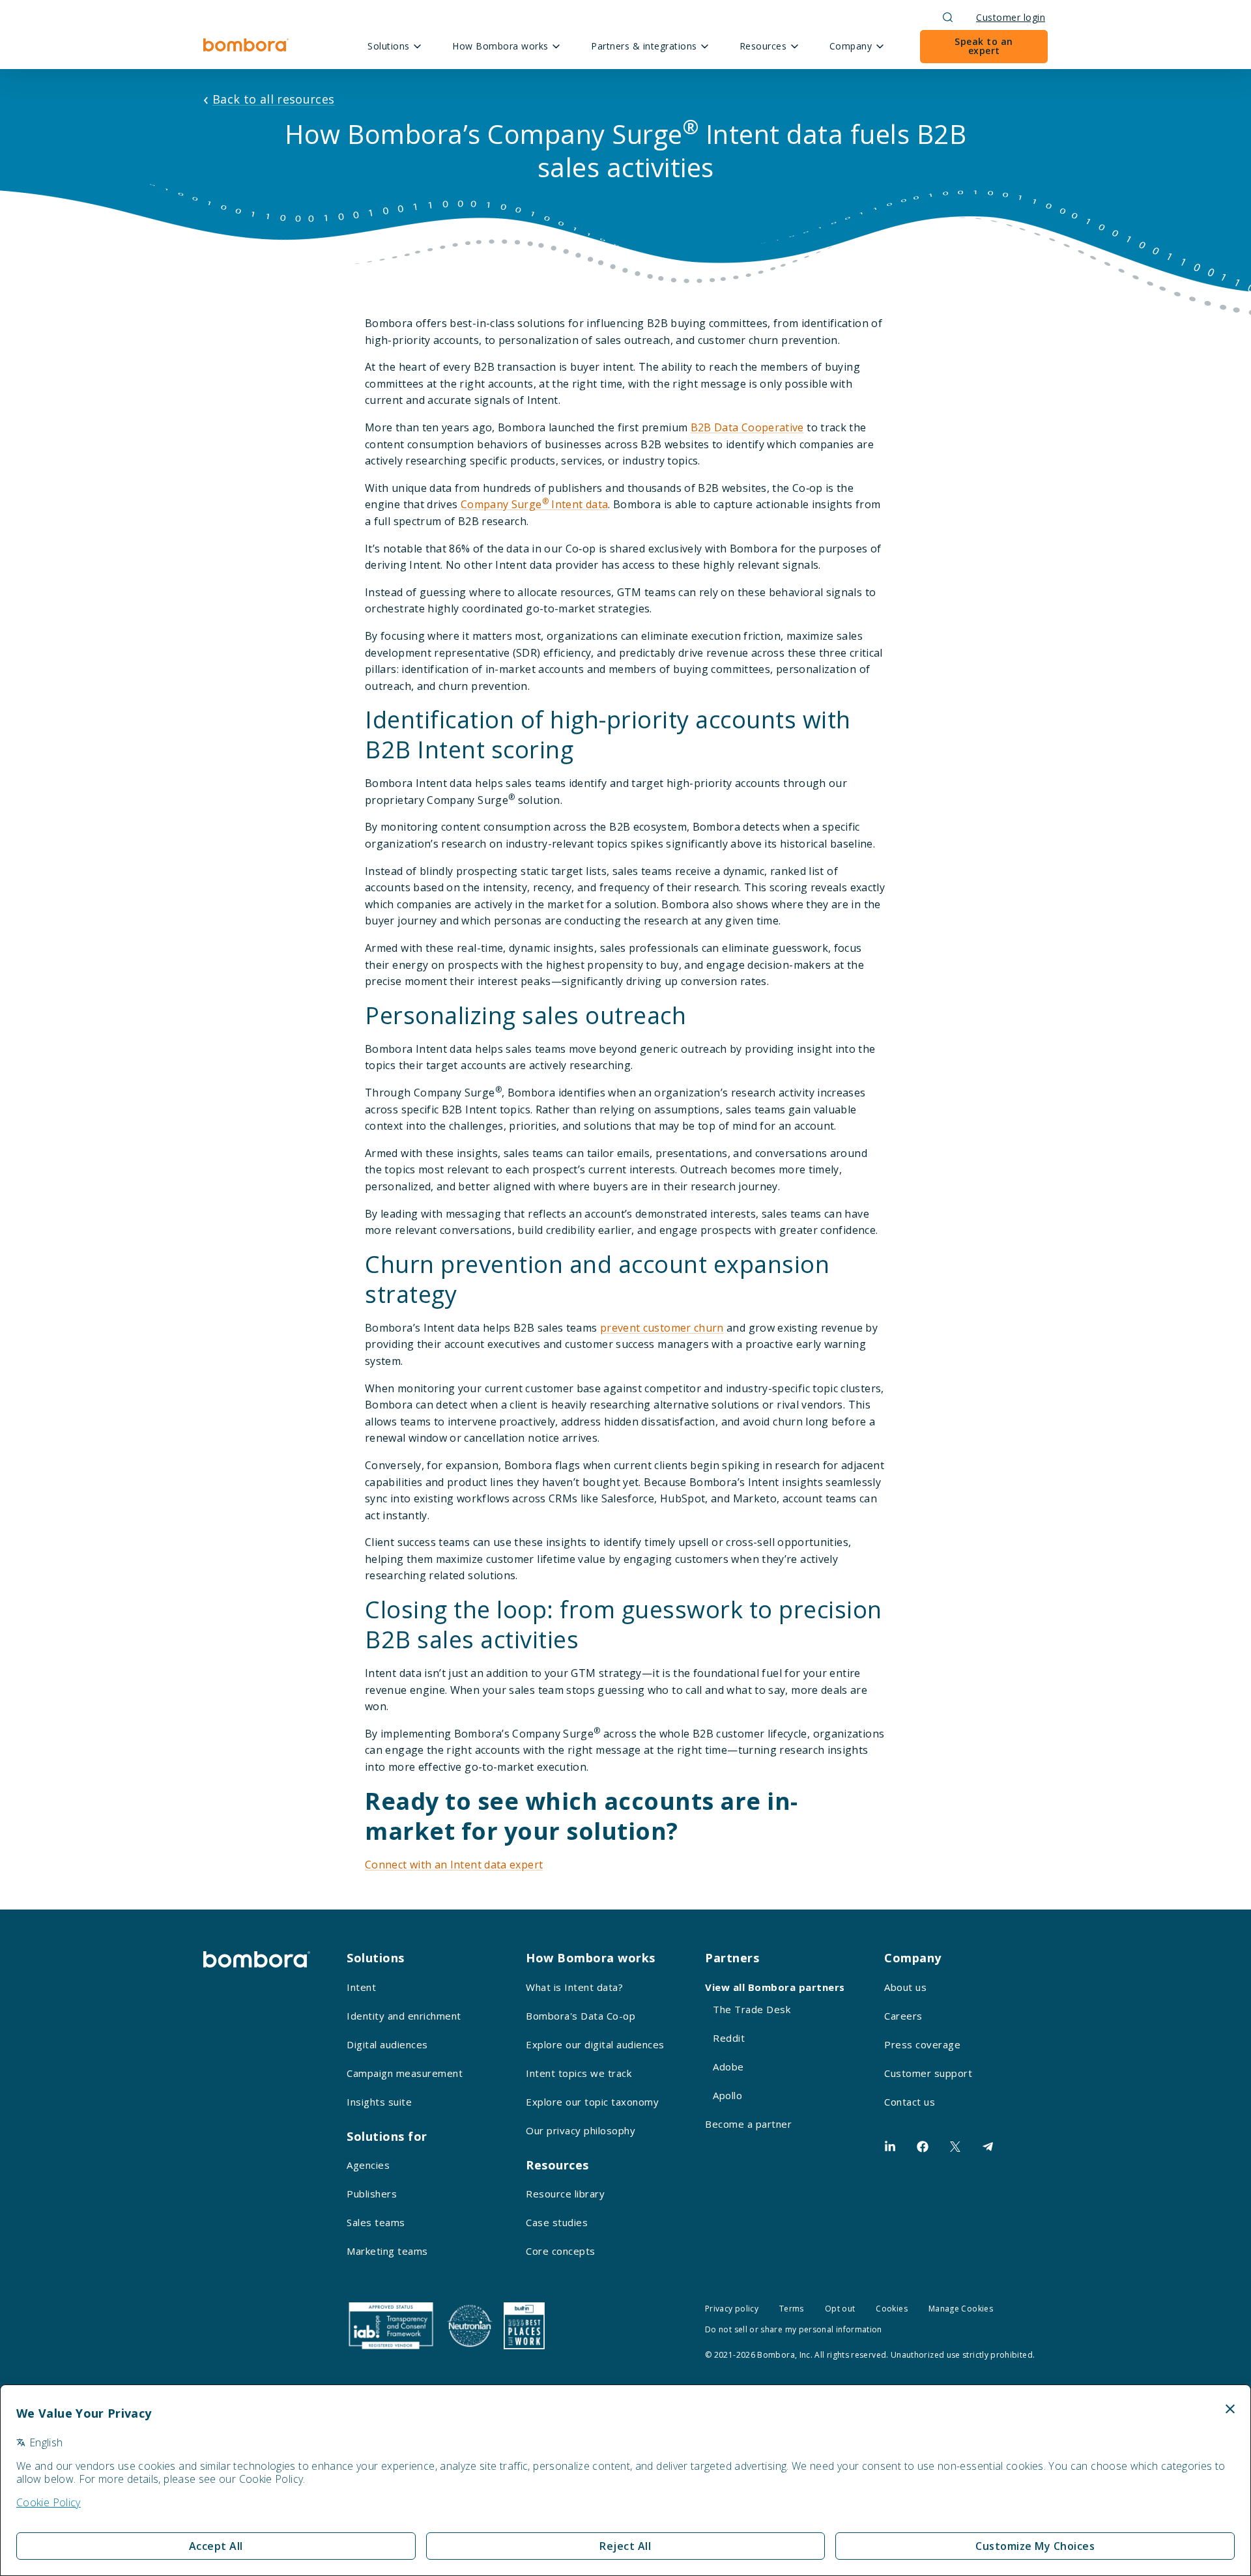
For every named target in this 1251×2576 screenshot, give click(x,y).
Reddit (729, 2038)
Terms (792, 2309)
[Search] (948, 17)
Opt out (840, 2309)
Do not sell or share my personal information (794, 2329)
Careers (903, 2016)
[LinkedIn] (890, 2147)
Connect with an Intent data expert (454, 1865)
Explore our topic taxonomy (592, 2102)
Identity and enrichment (404, 2016)
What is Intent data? (574, 1987)
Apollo (727, 2095)
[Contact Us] (988, 2147)
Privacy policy (732, 2309)
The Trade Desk (752, 2009)
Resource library (565, 2194)
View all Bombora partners (775, 1987)
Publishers (372, 2194)
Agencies (368, 2165)
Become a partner (748, 2124)
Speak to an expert (984, 46)
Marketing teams (387, 2251)
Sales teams (376, 2222)
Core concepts (561, 2251)
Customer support (928, 2073)
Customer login (1011, 17)
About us (905, 1987)
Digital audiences (387, 2044)
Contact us (910, 2102)
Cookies (892, 2309)
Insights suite (379, 2102)
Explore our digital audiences (595, 2044)
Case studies (557, 2222)
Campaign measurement (405, 2073)
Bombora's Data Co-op (581, 2016)
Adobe (728, 2067)
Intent (361, 1987)
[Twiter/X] (955, 2147)
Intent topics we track (579, 2073)
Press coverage (922, 2044)
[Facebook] (923, 2147)
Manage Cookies (961, 2309)
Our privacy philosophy (581, 2130)
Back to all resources (274, 99)
